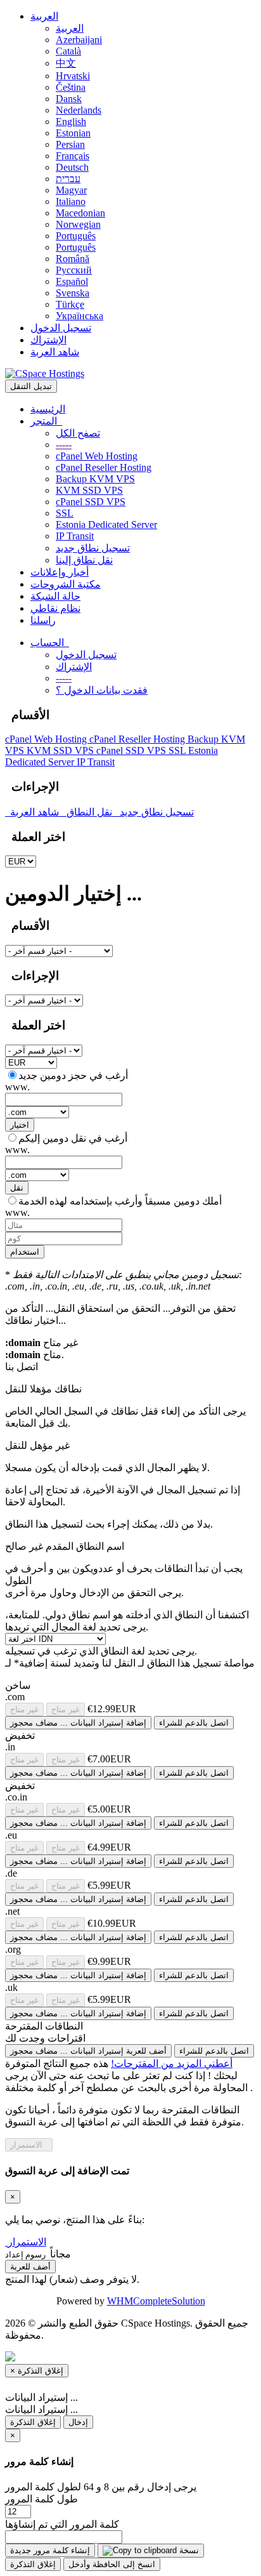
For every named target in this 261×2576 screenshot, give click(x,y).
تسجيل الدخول (61, 328)
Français (73, 156)
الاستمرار (29, 2145)
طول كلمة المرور (41, 2499)
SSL (65, 513)
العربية (44, 16)
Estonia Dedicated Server (106, 525)
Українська (80, 316)
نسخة (188, 2550)
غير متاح (24, 1709)
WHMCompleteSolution (156, 2301)
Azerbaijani (79, 40)
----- (64, 445)
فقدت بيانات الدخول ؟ (102, 690)
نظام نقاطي (55, 608)
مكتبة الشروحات (66, 584)
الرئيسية (48, 409)
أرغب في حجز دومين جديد (73, 1075)
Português (76, 236)
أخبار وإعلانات (60, 572)
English (71, 122)
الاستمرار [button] (27, 2242)
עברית (68, 179)
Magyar (71, 190)
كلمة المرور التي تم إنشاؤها (62, 2524)
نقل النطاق (91, 812)
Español (72, 281)
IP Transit (75, 536)
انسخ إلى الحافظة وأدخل (112, 2564)
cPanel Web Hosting (97, 456)
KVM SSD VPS (89, 490)
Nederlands (79, 110)
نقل (17, 1188)
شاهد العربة (55, 352)
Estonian (73, 133)
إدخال (78, 2422)
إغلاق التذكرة (33, 2422)
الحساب (50, 643)
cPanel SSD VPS (91, 502)
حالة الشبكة (55, 596)
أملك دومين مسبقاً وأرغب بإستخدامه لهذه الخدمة (120, 1201)
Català (68, 51)
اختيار (20, 1125)
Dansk (69, 99)
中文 (66, 63)
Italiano (71, 201)
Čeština (71, 87)
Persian (70, 144)
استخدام (25, 1252)
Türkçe (70, 304)
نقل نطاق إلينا (84, 560)
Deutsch (72, 167)
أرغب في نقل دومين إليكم (73, 1138)
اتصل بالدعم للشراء (194, 1723)
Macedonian (80, 213)
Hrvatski (73, 76)
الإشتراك (48, 340)
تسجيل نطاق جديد (93, 548)
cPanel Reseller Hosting (104, 467)
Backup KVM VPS (95, 479)
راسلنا (43, 620)
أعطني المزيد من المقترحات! (172, 2064)
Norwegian (78, 224)
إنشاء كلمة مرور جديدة (50, 2550)
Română (73, 259)
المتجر (46, 421)
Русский (74, 270)
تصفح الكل (78, 433)
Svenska (73, 293)
